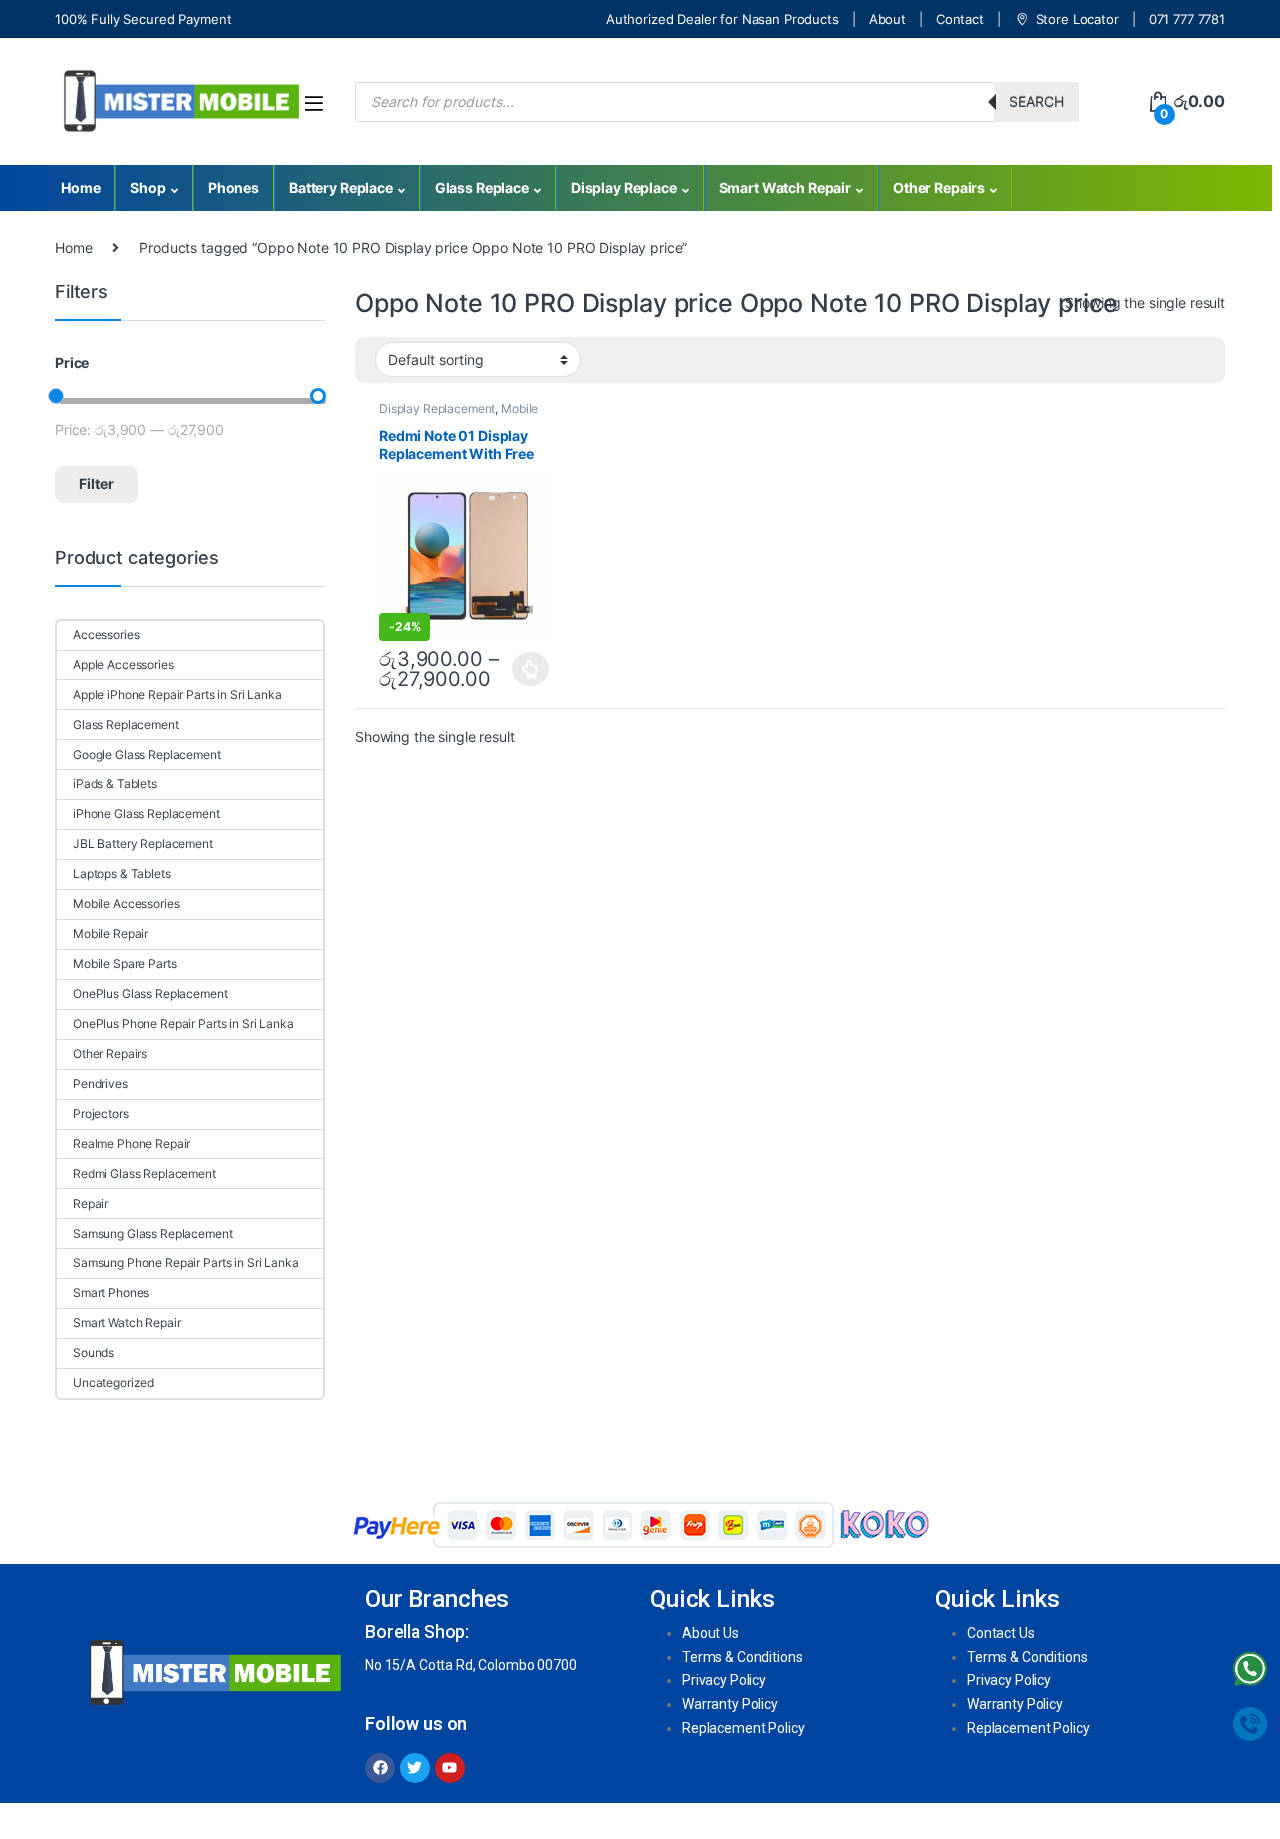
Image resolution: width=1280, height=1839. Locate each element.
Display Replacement (437, 408)
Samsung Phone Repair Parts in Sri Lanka (186, 1262)
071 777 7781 (1187, 19)
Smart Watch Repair (785, 187)
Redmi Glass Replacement (144, 1173)
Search (1036, 101)
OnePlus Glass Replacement (150, 993)
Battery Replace (341, 187)
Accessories (106, 634)
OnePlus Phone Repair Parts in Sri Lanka (183, 1023)
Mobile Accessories (126, 903)
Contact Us (1001, 1633)
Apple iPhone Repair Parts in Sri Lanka (177, 694)
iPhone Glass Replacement (146, 813)
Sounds (93, 1352)
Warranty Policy (730, 1704)
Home (80, 187)
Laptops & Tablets (122, 873)
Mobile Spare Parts (124, 963)
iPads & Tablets (115, 783)
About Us (710, 1633)
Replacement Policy (743, 1728)
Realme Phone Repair (131, 1143)
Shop (147, 187)
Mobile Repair (110, 933)
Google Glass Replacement (147, 754)
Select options (525, 669)
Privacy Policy (724, 1680)
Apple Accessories (123, 664)
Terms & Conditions (742, 1657)
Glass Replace (482, 187)
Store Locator (1077, 19)
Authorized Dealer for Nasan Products (722, 19)
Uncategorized (113, 1382)
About (887, 19)
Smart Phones (111, 1292)
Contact (960, 19)
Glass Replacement (126, 724)
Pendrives (100, 1083)
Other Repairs (939, 187)
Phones (233, 187)
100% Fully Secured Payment (143, 19)
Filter (96, 483)
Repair (90, 1203)
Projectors (101, 1113)
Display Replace (624, 187)
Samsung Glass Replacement (153, 1233)
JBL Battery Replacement (143, 843)
